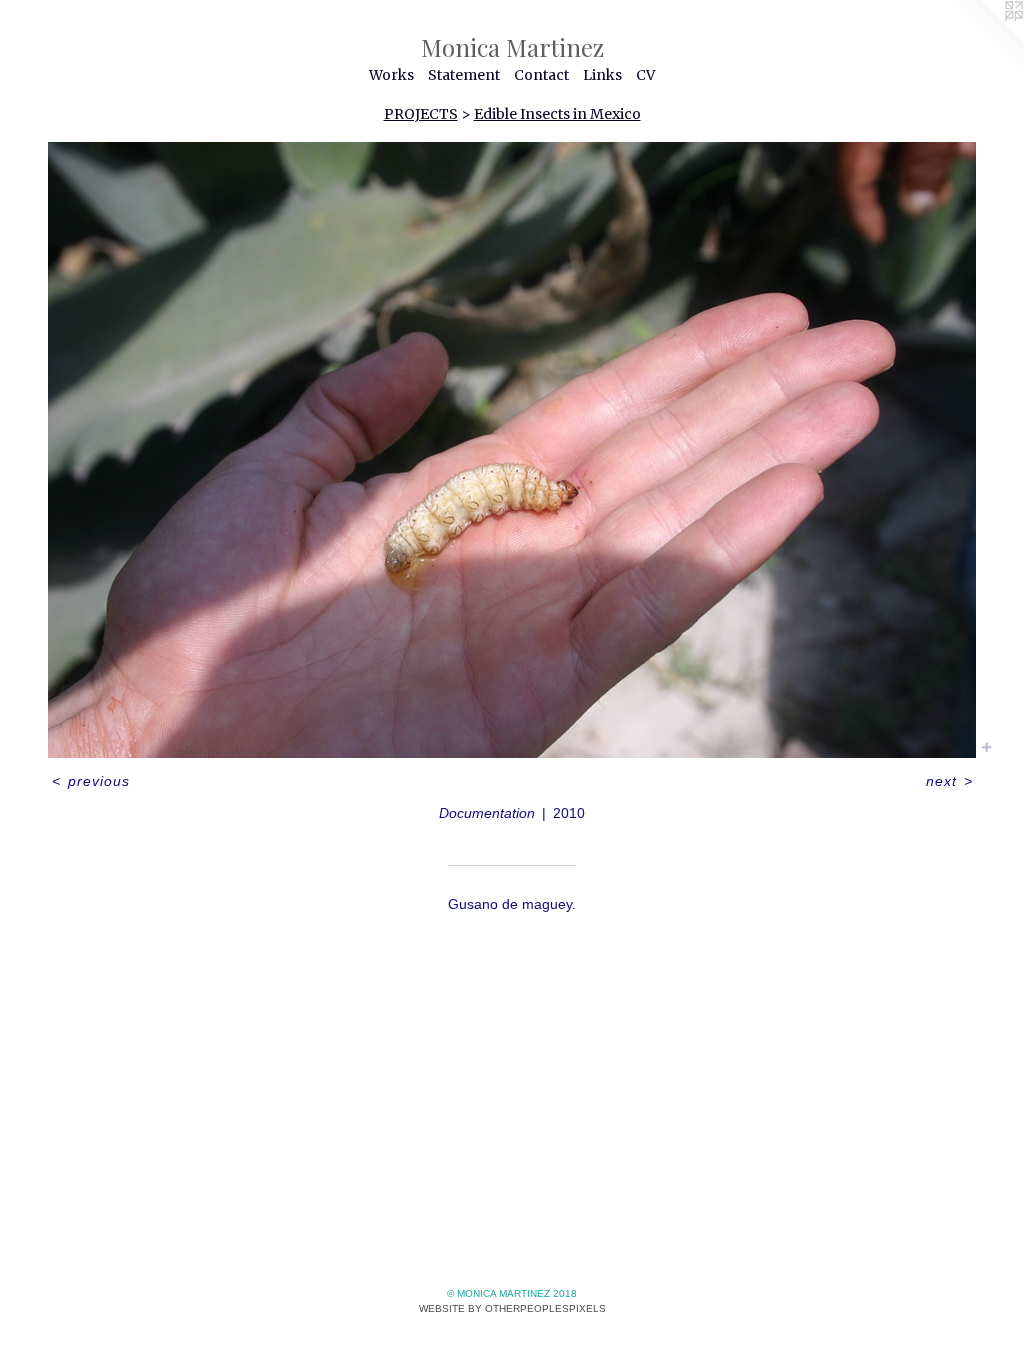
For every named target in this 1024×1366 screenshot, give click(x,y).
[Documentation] (512, 450)
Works (391, 75)
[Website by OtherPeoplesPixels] (984, 40)
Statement (464, 75)
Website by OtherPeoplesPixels (512, 1308)
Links (602, 75)
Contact (541, 75)
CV (645, 75)
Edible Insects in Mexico (557, 114)
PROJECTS (421, 114)
